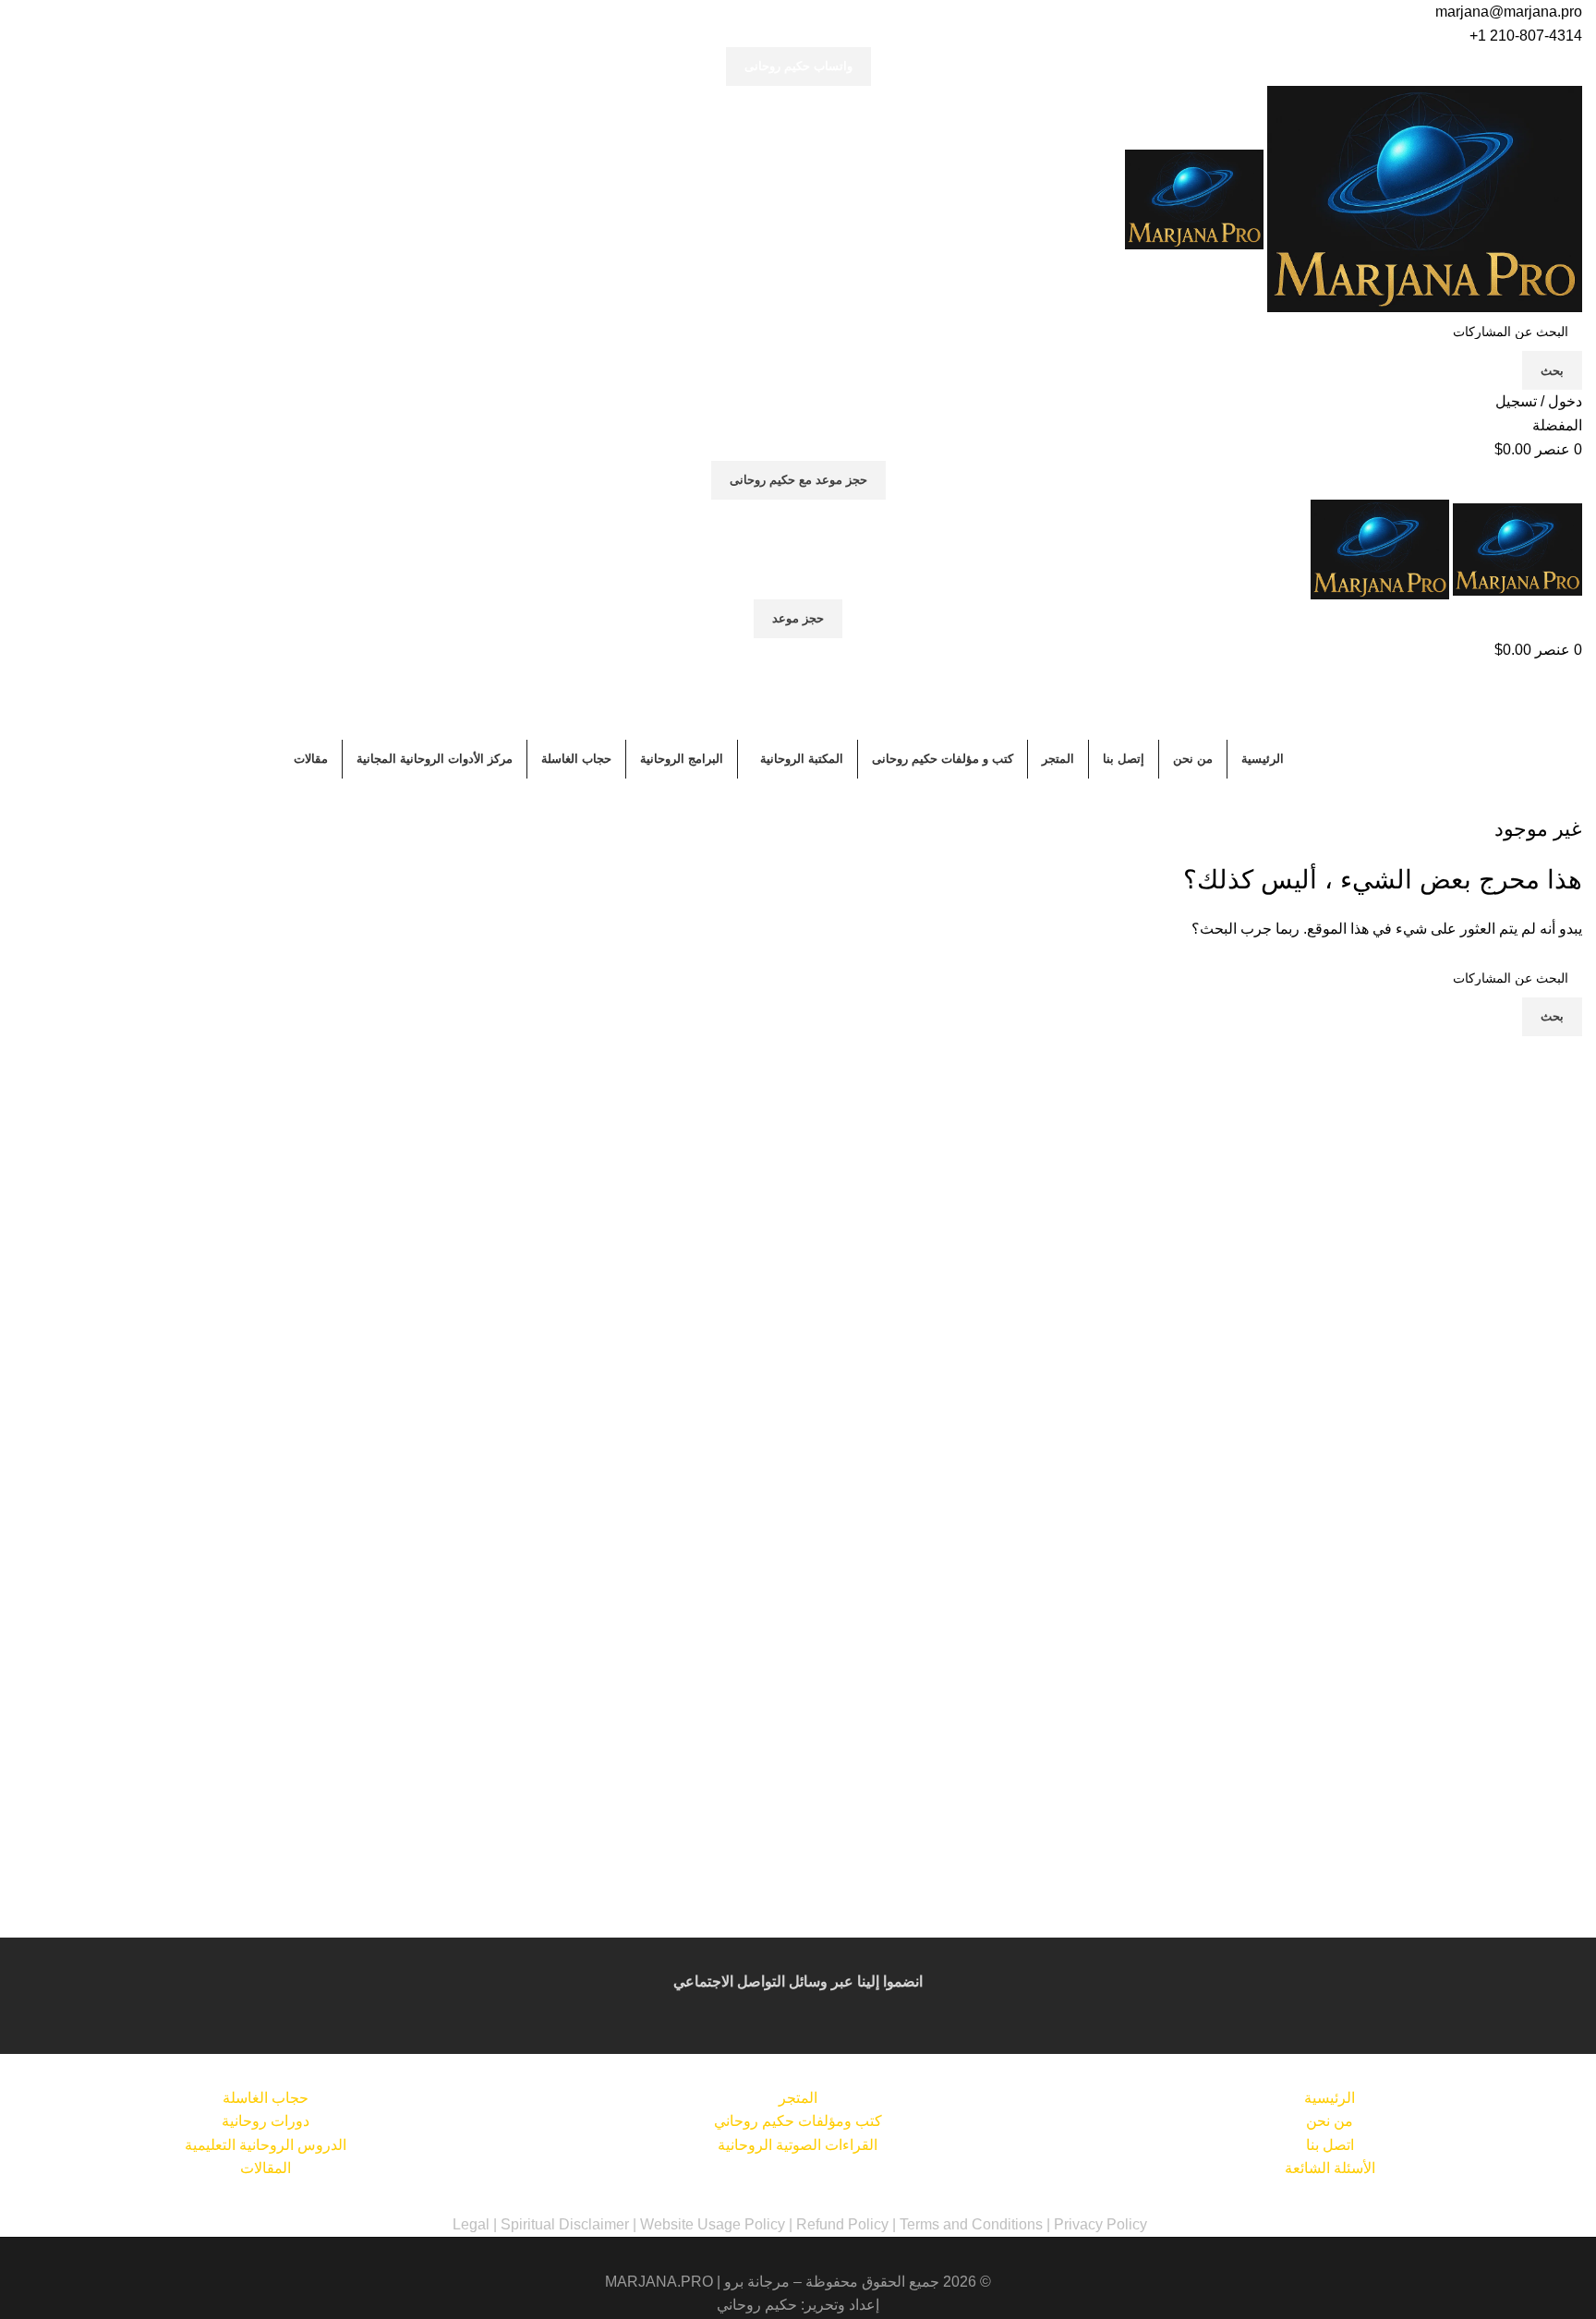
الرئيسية (1330, 2098)
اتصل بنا (1330, 2145)
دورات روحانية (266, 2121)
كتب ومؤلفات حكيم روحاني (798, 2121)
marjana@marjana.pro (1509, 12)
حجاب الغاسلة (266, 2098)
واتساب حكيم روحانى (798, 66)
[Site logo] (1423, 198)
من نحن (1330, 2121)
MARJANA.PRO (659, 2282)
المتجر (798, 2098)
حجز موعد (798, 618)
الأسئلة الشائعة (1330, 2168)
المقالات (266, 2168)
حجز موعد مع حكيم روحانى (798, 480)
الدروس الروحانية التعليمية (266, 2145)
